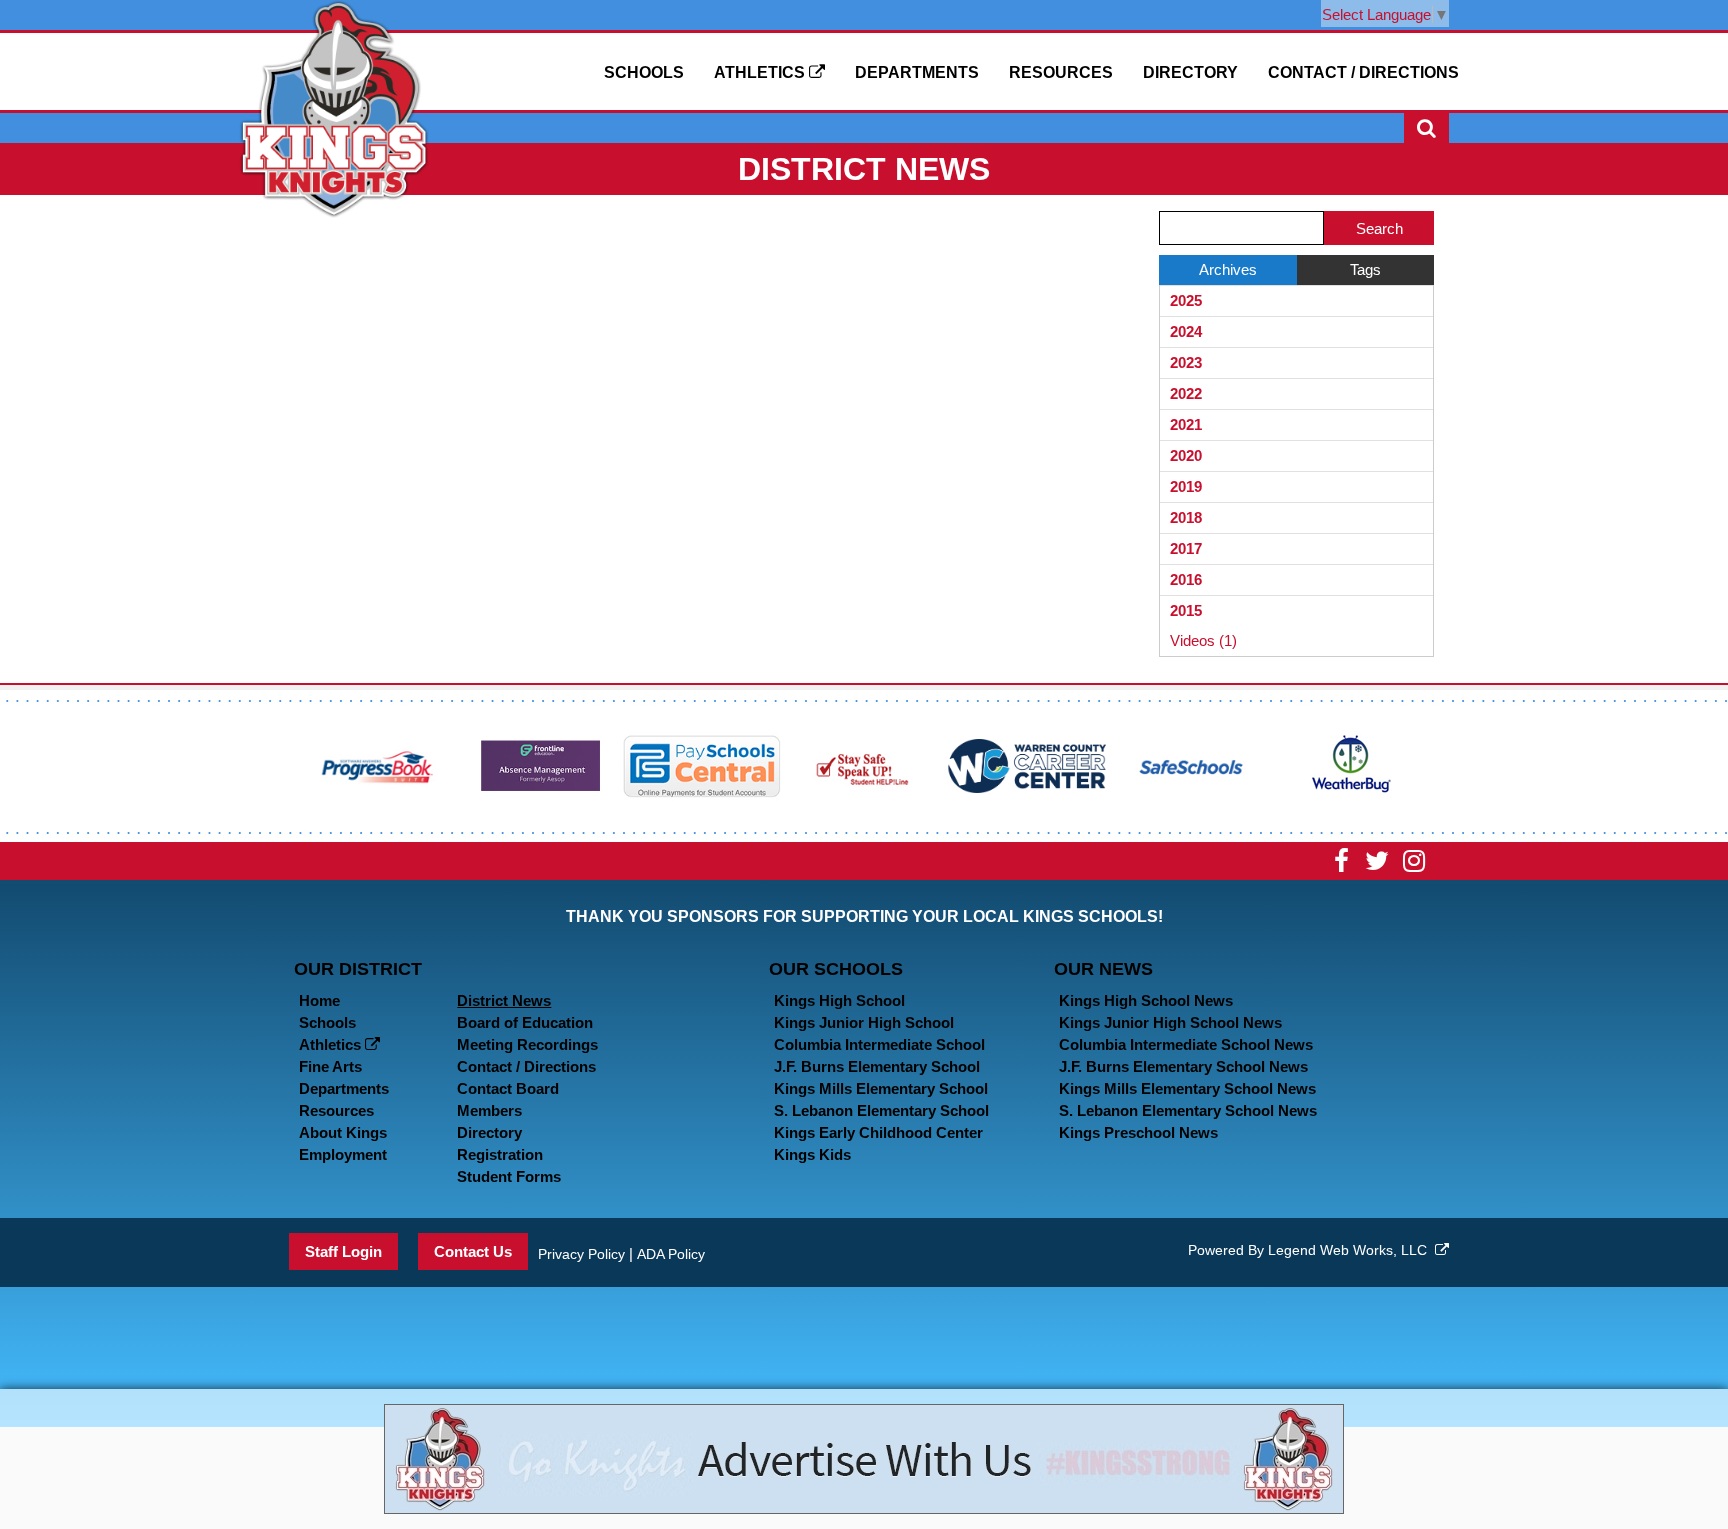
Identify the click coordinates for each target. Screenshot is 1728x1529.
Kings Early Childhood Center (878, 1132)
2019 (1186, 486)
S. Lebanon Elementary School (881, 1110)
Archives (1228, 269)
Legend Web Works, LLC (1351, 1250)
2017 (1186, 548)
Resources (1061, 72)
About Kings (343, 1132)
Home (319, 1000)
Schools (644, 72)
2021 (1186, 424)
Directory (1190, 72)
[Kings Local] (334, 107)
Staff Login (343, 1251)
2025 (1186, 300)
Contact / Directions (1363, 72)
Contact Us (473, 1251)
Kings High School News (1146, 1000)
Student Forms (509, 1176)
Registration (500, 1154)
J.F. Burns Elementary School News (1183, 1066)
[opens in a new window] (378, 764)
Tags (1365, 269)
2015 (1186, 610)
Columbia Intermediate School (879, 1044)
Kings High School (839, 1000)
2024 (1186, 331)
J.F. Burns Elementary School (877, 1066)
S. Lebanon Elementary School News (1188, 1110)
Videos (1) (1203, 640)
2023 (1186, 362)
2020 (1186, 455)
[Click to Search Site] (1426, 128)
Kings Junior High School (864, 1022)
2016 (1186, 579)
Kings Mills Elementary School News (1187, 1088)
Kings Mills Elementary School (881, 1088)
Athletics (761, 72)
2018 (1186, 517)
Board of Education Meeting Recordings (527, 1033)
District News (504, 1000)
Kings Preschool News (1138, 1132)
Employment (343, 1154)
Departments (917, 72)
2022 (1186, 393)
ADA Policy (671, 1254)
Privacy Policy (581, 1254)
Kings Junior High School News (1170, 1022)
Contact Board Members (508, 1099)
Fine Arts (330, 1066)
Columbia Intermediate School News (1186, 1044)
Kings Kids (812, 1154)
